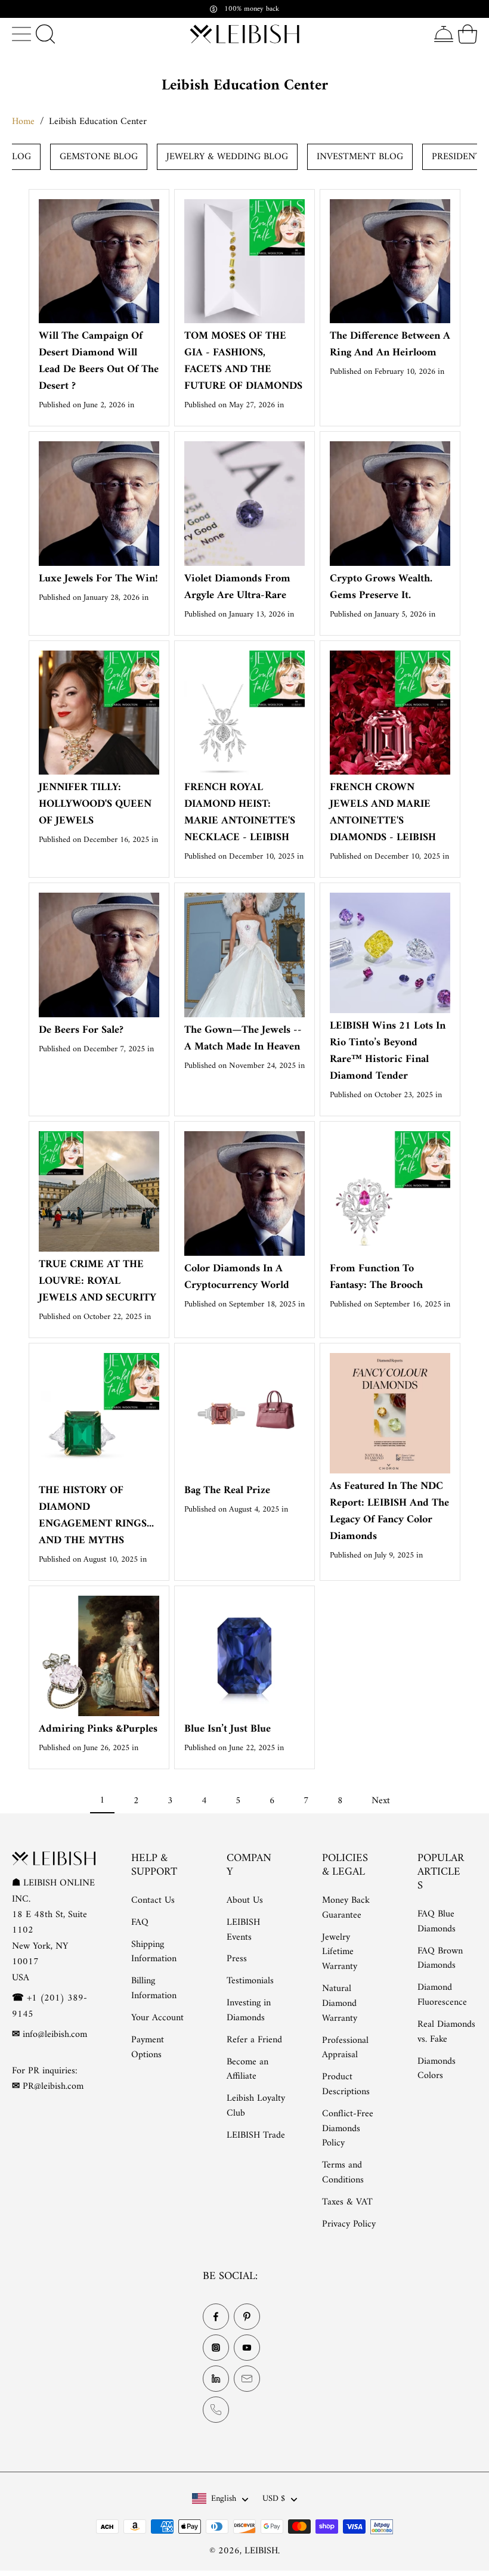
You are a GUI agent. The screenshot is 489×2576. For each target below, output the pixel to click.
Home (23, 122)
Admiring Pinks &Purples (98, 1729)
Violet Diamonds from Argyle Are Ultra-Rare (237, 587)
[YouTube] (247, 2348)
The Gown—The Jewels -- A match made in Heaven (243, 1038)
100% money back (252, 9)
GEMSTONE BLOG (99, 157)
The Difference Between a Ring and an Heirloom (390, 344)
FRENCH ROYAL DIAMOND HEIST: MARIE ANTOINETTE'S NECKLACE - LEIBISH (240, 812)
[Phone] (216, 2410)
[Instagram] (216, 2348)
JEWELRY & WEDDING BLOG (227, 157)
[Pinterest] (247, 2317)
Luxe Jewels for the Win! (98, 579)
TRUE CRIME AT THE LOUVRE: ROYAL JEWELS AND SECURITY (98, 1281)
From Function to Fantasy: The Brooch (376, 1277)
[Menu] (21, 34)
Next (381, 1801)
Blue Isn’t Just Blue (228, 1729)
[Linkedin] (216, 2379)
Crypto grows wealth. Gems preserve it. (381, 587)
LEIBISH (261, 2552)
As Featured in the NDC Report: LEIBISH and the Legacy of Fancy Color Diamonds (389, 1511)
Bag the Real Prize (227, 1490)
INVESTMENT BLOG (360, 157)
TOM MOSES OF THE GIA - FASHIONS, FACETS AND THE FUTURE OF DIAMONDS (243, 361)
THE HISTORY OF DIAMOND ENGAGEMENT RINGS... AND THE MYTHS (96, 1515)
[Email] (247, 2379)
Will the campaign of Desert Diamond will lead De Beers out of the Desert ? (99, 361)
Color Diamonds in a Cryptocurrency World (237, 1277)
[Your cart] (468, 34)
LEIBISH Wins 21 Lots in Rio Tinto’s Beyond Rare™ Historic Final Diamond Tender (388, 1051)
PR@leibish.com (53, 2087)
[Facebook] (216, 2317)
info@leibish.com (55, 2035)
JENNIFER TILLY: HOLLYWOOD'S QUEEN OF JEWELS (95, 804)
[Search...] (45, 34)
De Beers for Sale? (81, 1030)
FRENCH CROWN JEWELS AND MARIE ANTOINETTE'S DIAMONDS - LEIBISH (383, 812)
